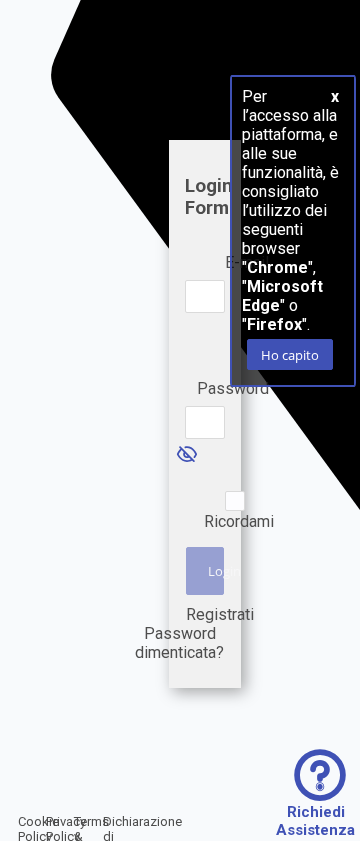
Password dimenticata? (179, 643)
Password (233, 388)
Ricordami (239, 521)
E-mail (247, 262)
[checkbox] (235, 501)
